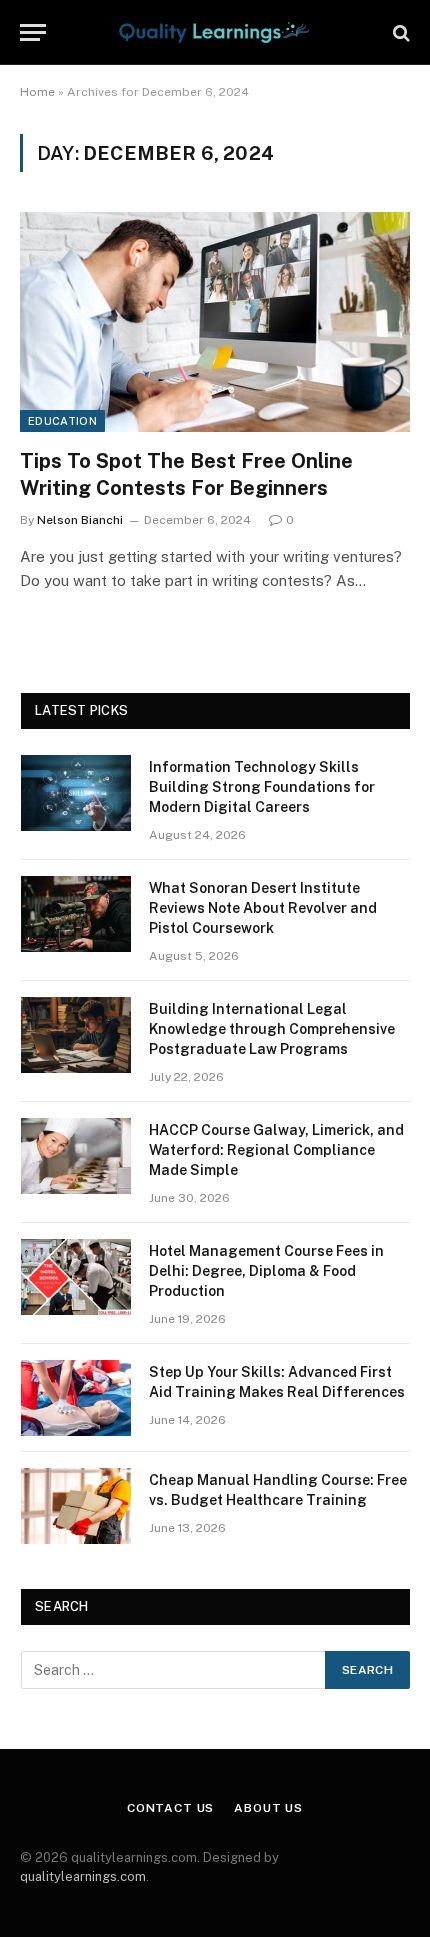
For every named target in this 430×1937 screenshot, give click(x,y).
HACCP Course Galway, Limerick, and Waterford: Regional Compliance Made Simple (276, 1150)
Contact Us (170, 1808)
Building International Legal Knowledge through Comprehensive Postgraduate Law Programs (272, 1029)
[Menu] (33, 32)
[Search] (399, 32)
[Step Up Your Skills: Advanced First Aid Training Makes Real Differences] (76, 1398)
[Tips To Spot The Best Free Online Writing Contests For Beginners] (215, 321)
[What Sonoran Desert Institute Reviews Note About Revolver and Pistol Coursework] (76, 914)
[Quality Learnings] (214, 32)
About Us (268, 1808)
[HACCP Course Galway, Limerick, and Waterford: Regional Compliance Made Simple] (76, 1156)
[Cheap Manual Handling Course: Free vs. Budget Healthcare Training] (76, 1506)
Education (62, 421)
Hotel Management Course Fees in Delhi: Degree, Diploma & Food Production (266, 1271)
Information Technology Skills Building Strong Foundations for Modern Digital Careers (262, 787)
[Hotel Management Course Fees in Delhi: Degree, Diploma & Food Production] (76, 1277)
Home (37, 92)
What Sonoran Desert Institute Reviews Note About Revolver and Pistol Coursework (263, 908)
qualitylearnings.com (83, 1876)
